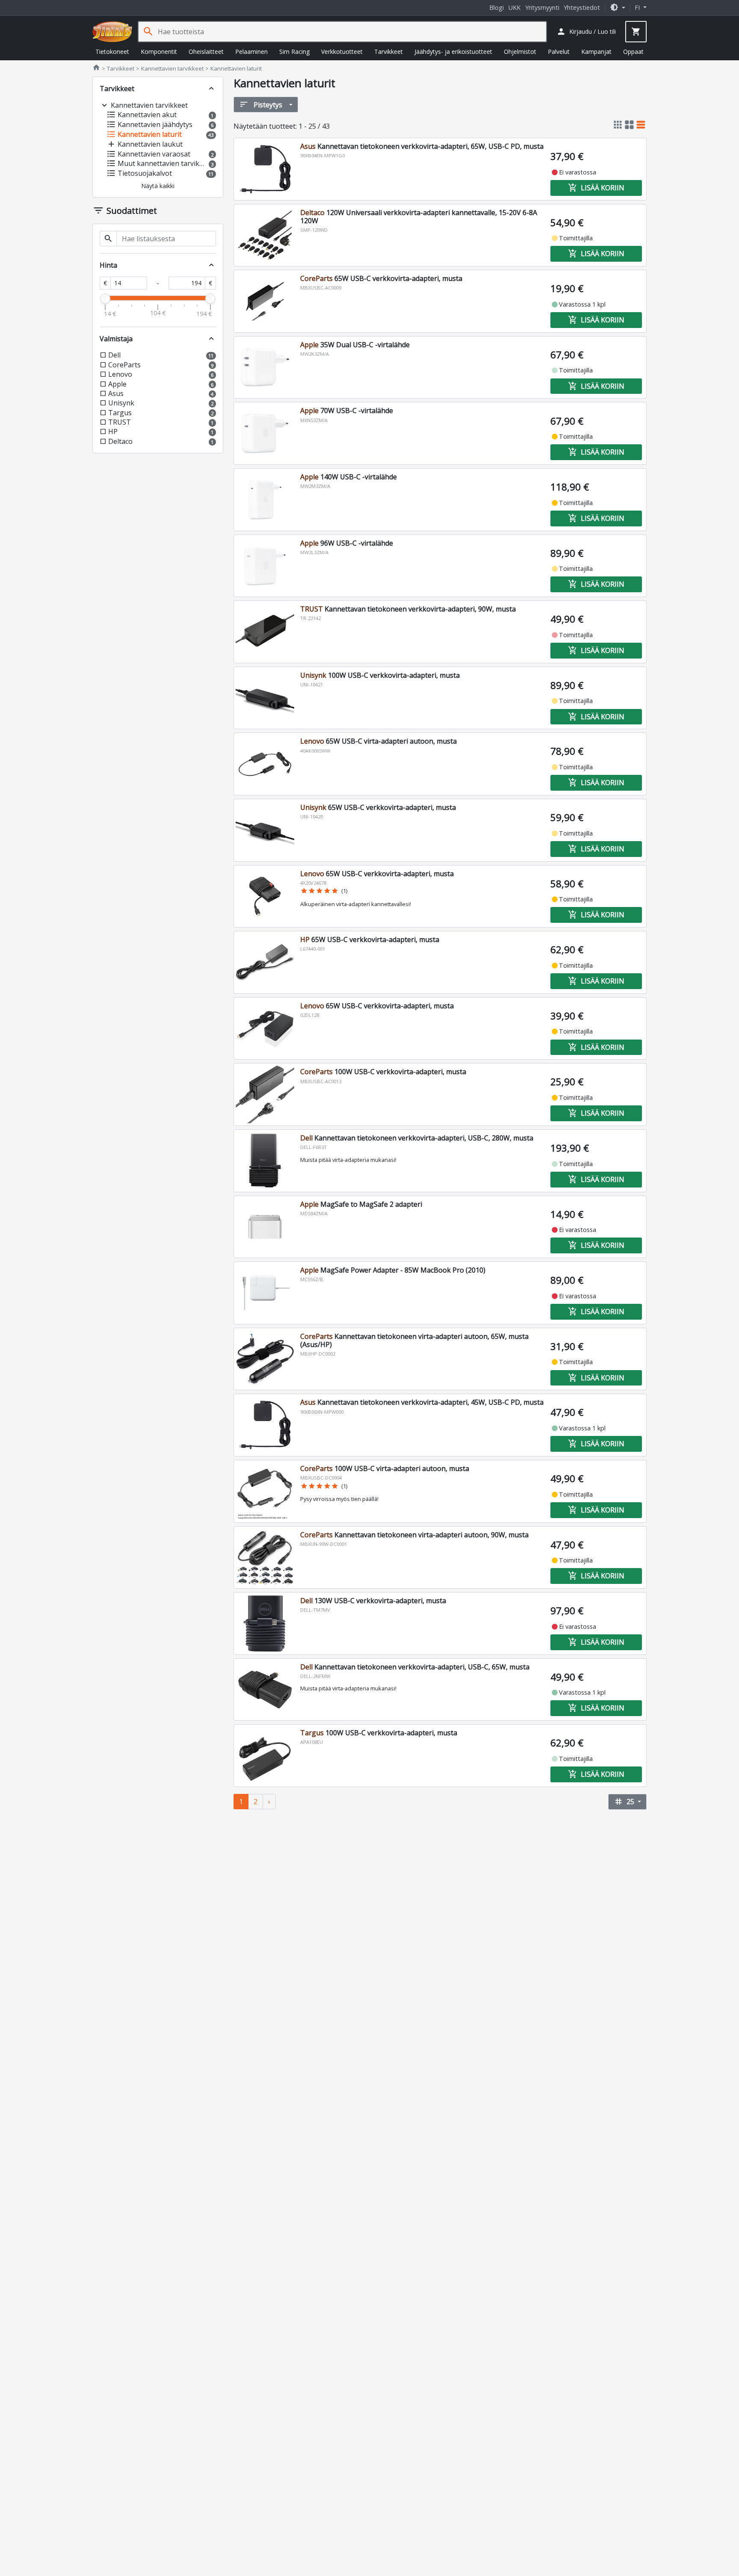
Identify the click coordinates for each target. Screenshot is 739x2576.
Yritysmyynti (542, 7)
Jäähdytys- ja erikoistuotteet (453, 52)
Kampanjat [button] (596, 52)
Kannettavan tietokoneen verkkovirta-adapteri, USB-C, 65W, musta (415, 1667)
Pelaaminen (251, 52)
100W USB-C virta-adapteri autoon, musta (385, 1468)
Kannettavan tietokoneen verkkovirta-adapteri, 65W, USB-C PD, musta (422, 146)
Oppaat (633, 52)
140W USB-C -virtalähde (349, 477)
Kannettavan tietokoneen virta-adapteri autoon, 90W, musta (414, 1535)
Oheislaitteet (206, 52)
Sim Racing (294, 52)
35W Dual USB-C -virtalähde (355, 345)
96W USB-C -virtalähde (347, 543)
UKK (514, 7)
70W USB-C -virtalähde (347, 411)
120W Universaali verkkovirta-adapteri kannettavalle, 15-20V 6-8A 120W (419, 217)
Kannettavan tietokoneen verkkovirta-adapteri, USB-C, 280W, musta (417, 1138)
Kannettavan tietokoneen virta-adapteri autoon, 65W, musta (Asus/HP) (414, 1340)
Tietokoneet (112, 52)
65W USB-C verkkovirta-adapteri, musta (381, 278)
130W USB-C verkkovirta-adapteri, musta (373, 1601)
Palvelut (559, 52)
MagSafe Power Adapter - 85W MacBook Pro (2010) (393, 1270)
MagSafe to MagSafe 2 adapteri (361, 1204)
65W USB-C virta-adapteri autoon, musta (378, 741)
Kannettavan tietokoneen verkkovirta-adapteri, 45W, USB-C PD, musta (422, 1402)
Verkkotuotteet (342, 52)
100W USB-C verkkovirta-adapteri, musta (380, 675)
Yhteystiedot (582, 7)
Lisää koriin (596, 188)
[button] (618, 7)
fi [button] (638, 7)
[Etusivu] (112, 32)
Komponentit (159, 52)
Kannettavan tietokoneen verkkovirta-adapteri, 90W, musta (408, 609)
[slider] (105, 298)
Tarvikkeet (389, 52)
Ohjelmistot (520, 52)
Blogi (497, 7)
